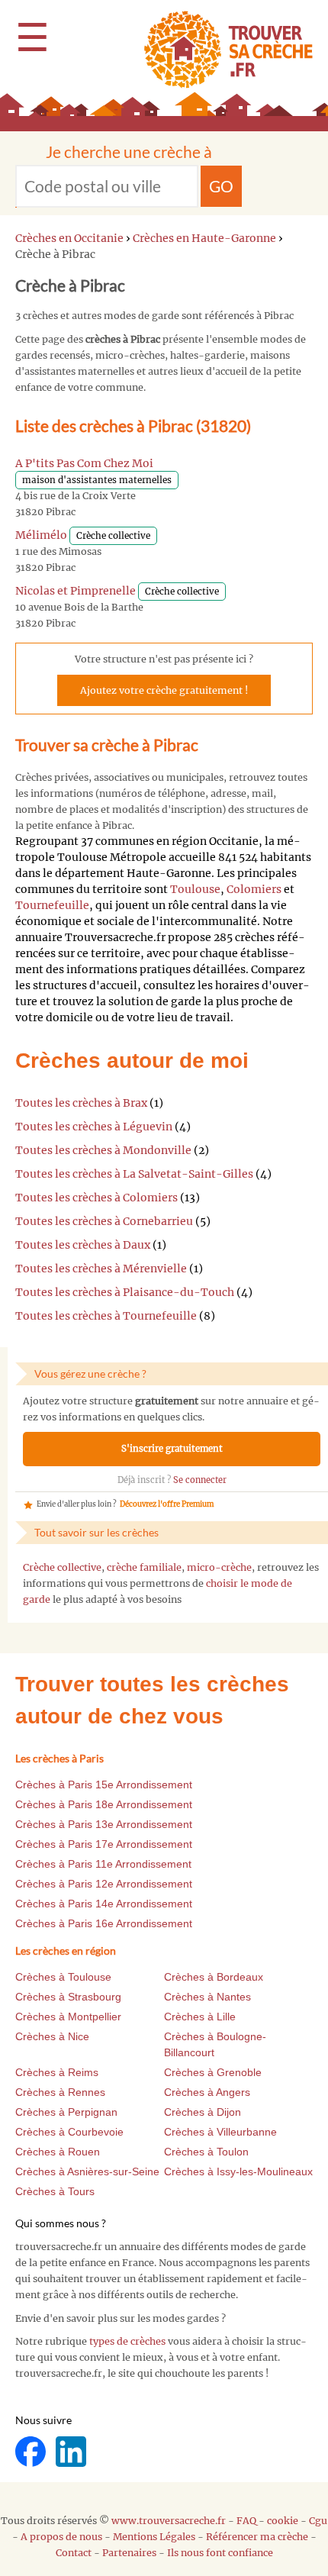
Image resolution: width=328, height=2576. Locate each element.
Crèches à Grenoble (213, 2072)
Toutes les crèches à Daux (83, 1245)
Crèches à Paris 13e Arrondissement (104, 1824)
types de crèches (127, 2341)
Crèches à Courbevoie (69, 2132)
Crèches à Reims (57, 2072)
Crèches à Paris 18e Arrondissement (104, 1804)
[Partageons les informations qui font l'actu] (32, 2450)
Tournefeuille (52, 905)
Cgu (318, 2521)
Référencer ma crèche (257, 2537)
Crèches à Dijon (203, 2112)
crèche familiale (144, 1567)
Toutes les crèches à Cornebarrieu (104, 1221)
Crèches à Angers (207, 2092)
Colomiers (254, 889)
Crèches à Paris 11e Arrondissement (103, 1864)
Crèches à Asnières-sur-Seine (87, 2171)
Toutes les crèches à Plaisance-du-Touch (125, 1292)
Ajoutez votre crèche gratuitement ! (164, 690)
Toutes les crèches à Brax (81, 1103)
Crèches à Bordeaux (214, 1977)
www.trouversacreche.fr (169, 2521)
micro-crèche (219, 1567)
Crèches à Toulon (206, 2152)
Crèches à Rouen (58, 2152)
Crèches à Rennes (60, 2092)
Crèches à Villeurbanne (220, 2132)
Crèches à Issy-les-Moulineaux (238, 2171)
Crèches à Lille (200, 2017)
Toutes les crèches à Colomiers (96, 1198)
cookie (283, 2521)
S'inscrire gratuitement (172, 1449)
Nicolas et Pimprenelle (76, 591)
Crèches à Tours (55, 2191)
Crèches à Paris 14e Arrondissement (104, 1904)
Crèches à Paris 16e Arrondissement (104, 1923)
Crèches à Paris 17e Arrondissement (104, 1844)
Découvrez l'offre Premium (167, 1504)
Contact (74, 2553)
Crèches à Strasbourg (68, 1997)
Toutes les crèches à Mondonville (103, 1150)
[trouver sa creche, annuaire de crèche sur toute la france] (222, 49)
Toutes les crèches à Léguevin (94, 1127)
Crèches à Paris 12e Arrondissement (104, 1884)
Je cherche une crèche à (129, 152)
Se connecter (200, 1480)
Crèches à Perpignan (66, 2112)
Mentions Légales (154, 2537)
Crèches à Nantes (207, 1997)
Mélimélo (41, 535)
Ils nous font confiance (220, 2553)
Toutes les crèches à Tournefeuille (106, 1316)
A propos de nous (61, 2537)
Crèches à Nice (52, 2036)
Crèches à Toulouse (63, 1977)
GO (221, 186)
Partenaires (129, 2553)
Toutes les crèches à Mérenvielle (101, 1269)
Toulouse (195, 889)
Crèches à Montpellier (68, 2017)
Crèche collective (62, 1567)
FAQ (246, 2521)
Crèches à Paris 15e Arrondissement (104, 1785)
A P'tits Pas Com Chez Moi (84, 463)
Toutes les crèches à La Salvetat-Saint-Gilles (134, 1174)
